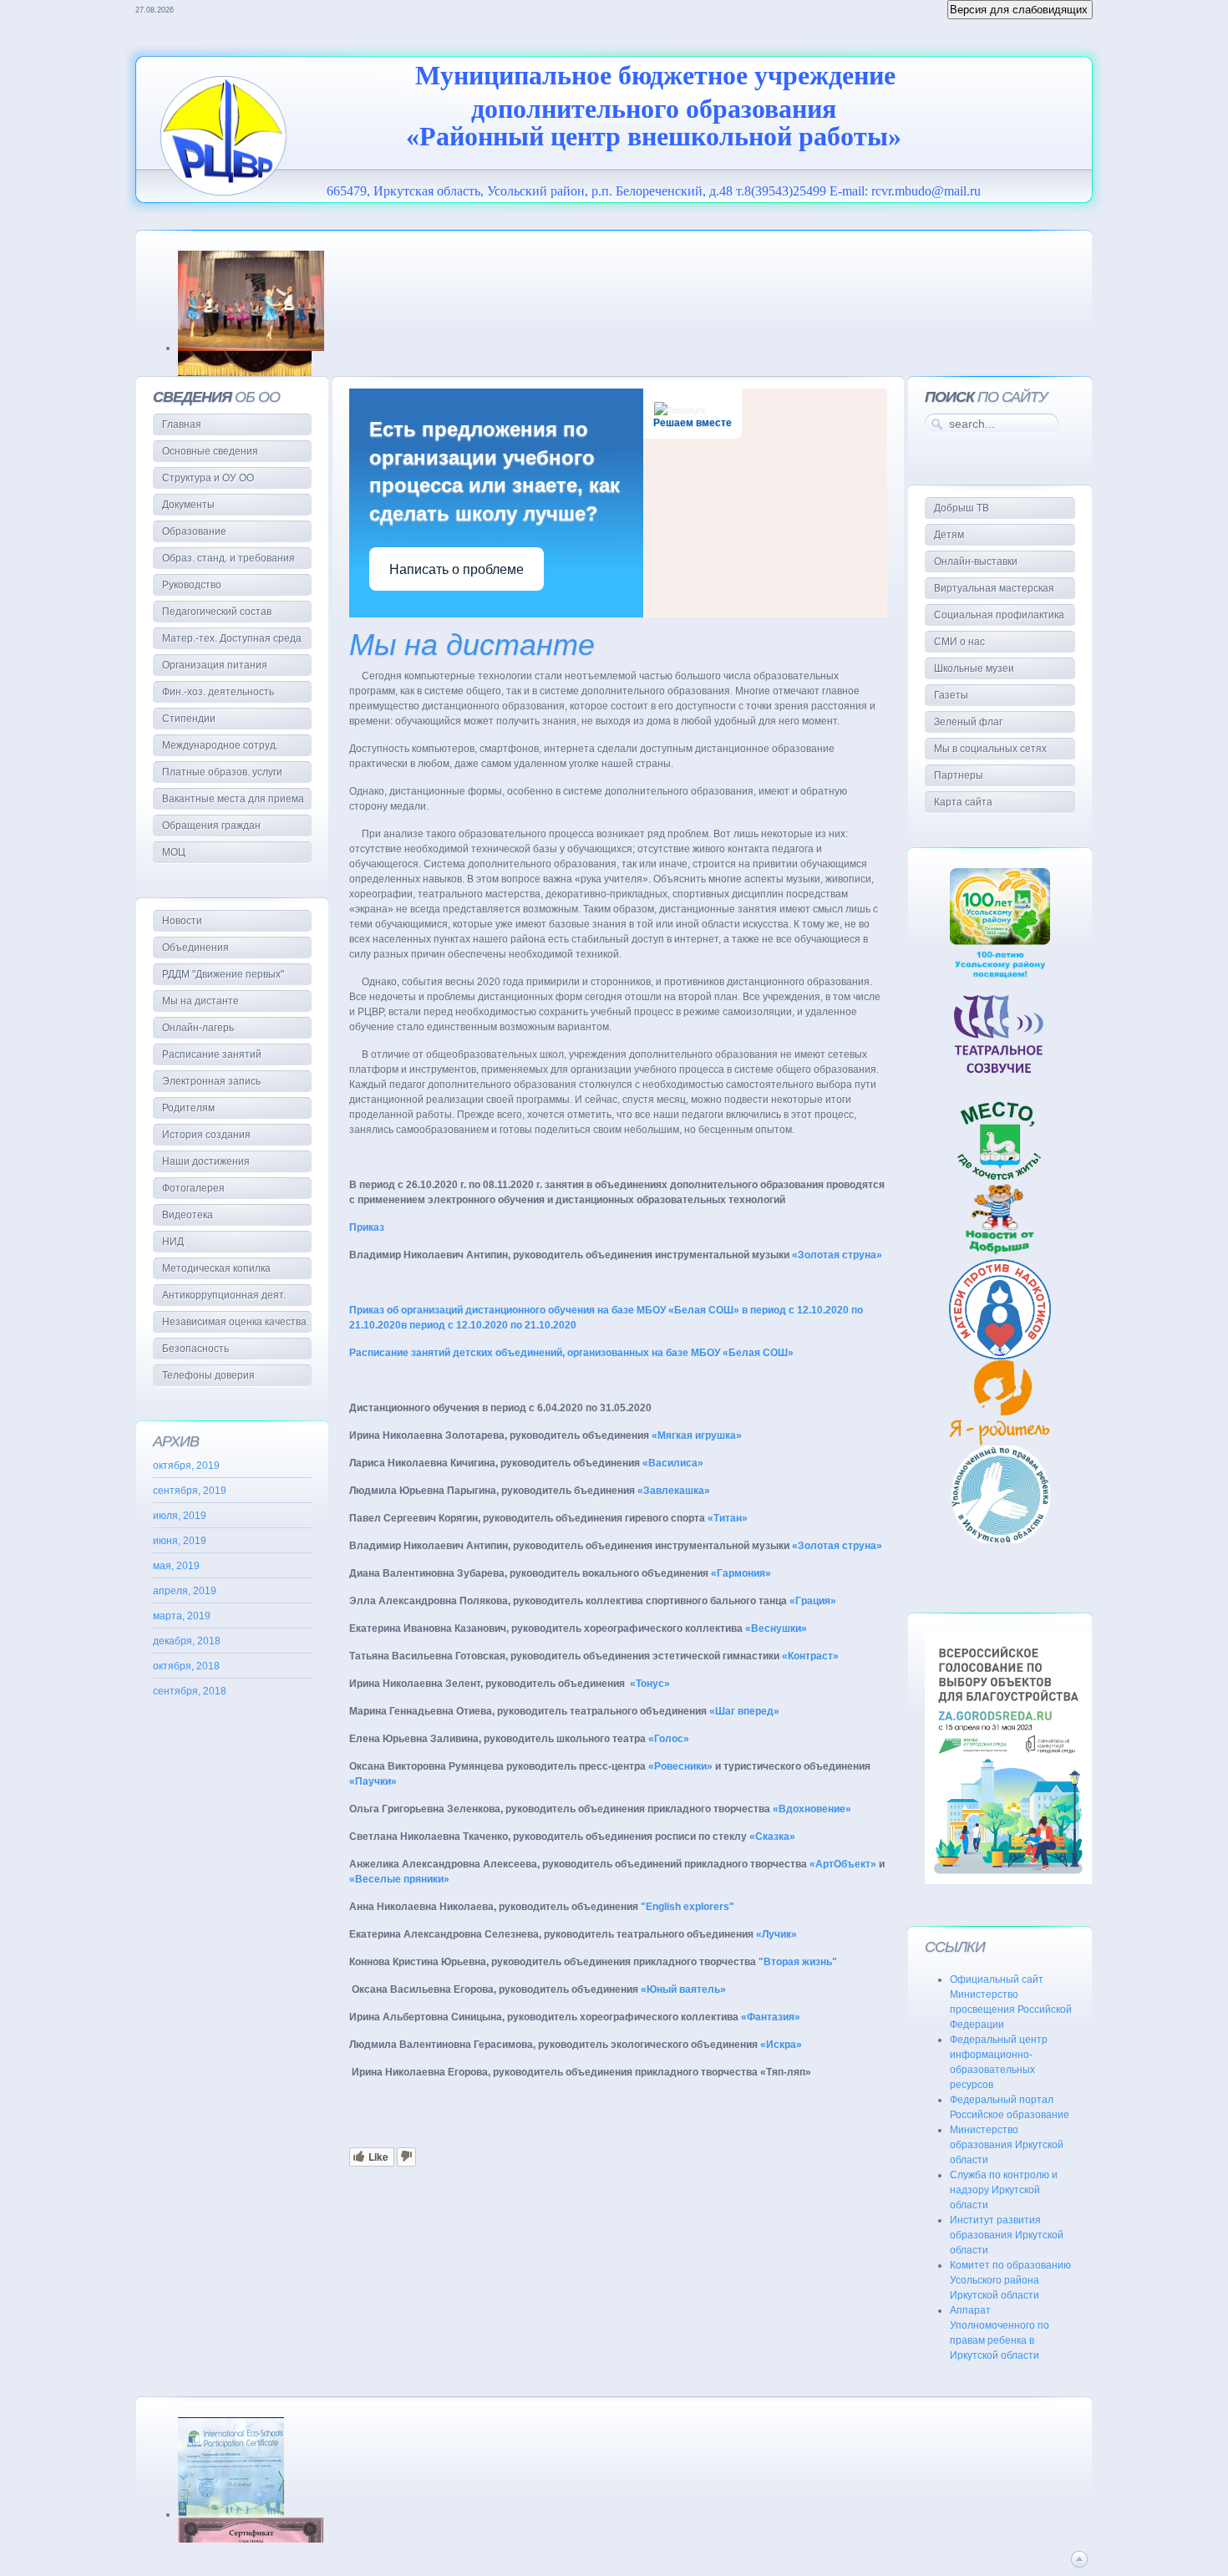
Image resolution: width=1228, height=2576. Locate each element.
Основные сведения (210, 451)
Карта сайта (963, 802)
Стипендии (189, 719)
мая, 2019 (176, 1566)
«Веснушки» (776, 1628)
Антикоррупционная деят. (224, 1295)
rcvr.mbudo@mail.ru (926, 191)
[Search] (935, 424)
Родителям (188, 1108)
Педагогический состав (217, 612)
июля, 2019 (180, 1516)
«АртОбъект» (843, 1864)
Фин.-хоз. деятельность (218, 692)
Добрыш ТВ (962, 508)
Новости (182, 921)
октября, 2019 (186, 1466)
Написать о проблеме (457, 569)
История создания (206, 1135)
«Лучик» (776, 1934)
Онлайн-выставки (976, 561)
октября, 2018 (186, 1666)
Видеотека (188, 1215)
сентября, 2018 (190, 1691)
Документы (188, 505)
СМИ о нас (959, 642)
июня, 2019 (180, 1541)
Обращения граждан (211, 826)
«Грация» (813, 1601)
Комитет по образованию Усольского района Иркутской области (1010, 2280)
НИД (173, 1242)
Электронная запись (211, 1081)
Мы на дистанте (472, 645)
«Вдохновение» (812, 1809)
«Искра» (781, 2045)
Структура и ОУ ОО (208, 478)
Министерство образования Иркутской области (1007, 2145)
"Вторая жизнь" (798, 1962)
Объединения (195, 948)
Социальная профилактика (999, 615)
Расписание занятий (212, 1054)
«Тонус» (650, 1684)
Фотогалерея (193, 1188)
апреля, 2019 (185, 1591)
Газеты (951, 695)
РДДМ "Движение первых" (223, 974)
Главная (182, 424)
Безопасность (195, 1349)
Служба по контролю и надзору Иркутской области (1004, 2190)
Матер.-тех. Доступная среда (232, 638)
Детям (949, 535)
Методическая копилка (216, 1268)
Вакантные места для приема (233, 799)
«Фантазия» (771, 2017)
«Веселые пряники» (399, 1879)
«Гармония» (741, 1573)
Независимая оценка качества (234, 1322)
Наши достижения (206, 1161)
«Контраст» (810, 1656)
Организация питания (215, 665)
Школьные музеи (974, 668)
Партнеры (959, 775)
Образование (194, 531)
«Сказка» (772, 1837)
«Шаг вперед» (744, 1711)
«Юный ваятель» (683, 1989)
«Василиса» (673, 1463)
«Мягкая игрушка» (697, 1435)
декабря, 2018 (187, 1641)
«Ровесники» (680, 1766)
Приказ (367, 1227)
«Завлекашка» (674, 1491)
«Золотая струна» (837, 1255)
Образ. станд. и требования (228, 558)
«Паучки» (373, 1781)
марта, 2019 (182, 1616)
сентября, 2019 (190, 1491)
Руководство (192, 585)
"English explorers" (688, 1907)
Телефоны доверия (208, 1375)
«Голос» (669, 1739)
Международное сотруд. (220, 745)
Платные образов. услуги (222, 772)
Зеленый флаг (968, 722)
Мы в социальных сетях (990, 749)
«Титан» (728, 1518)
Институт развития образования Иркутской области (1007, 2235)
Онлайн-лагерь (198, 1028)
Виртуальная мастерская (994, 588)
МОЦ (174, 852)
